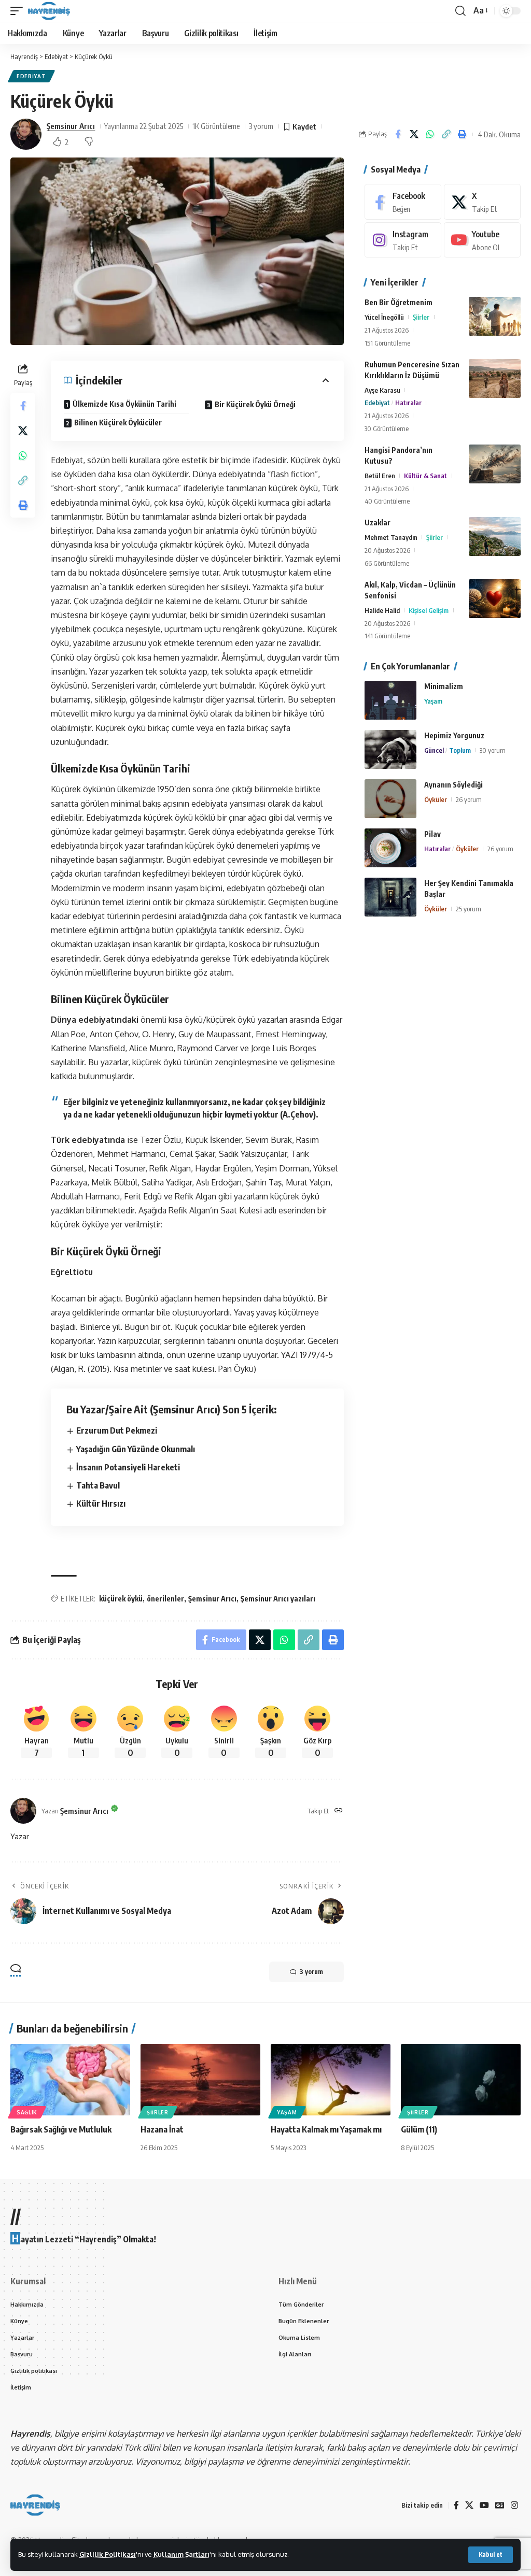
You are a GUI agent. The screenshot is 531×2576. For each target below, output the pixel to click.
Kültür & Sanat (425, 476)
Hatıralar (408, 403)
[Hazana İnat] (200, 2080)
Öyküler (436, 799)
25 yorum (469, 909)
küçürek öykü (121, 1599)
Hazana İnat (162, 2129)
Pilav (432, 834)
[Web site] (339, 1811)
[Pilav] (390, 848)
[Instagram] (403, 240)
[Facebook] (403, 202)
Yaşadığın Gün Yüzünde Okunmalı (136, 1449)
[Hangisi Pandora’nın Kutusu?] (495, 464)
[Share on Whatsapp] (430, 134)
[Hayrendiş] (49, 11)
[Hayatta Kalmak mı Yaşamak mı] (331, 2080)
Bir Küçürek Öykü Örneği (255, 404)
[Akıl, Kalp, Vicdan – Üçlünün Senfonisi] (495, 599)
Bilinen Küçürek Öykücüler (118, 423)
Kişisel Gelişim (429, 610)
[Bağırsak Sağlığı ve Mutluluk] (70, 2080)
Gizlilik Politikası (108, 2554)
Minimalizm (444, 686)
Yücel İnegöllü (384, 317)
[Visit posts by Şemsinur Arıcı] (26, 134)
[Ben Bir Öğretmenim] (495, 316)
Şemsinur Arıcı (71, 126)
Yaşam (433, 701)
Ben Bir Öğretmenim (399, 302)
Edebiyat (31, 76)
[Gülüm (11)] (461, 2080)
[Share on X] (414, 134)
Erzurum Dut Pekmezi (117, 1430)
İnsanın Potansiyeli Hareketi (128, 1467)
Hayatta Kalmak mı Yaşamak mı (326, 2129)
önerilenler (165, 1599)
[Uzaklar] (495, 536)
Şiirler (421, 317)
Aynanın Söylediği (453, 785)
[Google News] (500, 2505)
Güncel (434, 750)
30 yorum (493, 750)
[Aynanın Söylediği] (390, 799)
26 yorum (469, 799)
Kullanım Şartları (181, 2554)
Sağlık (27, 2112)
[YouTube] (484, 2505)
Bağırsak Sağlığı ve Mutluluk (61, 2129)
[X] (482, 202)
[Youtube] (482, 240)
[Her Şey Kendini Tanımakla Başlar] (390, 897)
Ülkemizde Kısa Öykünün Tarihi (124, 404)
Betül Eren (380, 476)
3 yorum (261, 126)
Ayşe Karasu (382, 390)
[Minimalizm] (390, 700)
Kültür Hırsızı (101, 1504)
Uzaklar (378, 523)
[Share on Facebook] (398, 134)
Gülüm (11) (419, 2129)
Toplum (460, 750)
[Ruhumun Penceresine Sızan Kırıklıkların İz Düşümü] (495, 378)
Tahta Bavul (98, 1485)
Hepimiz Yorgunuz (454, 735)
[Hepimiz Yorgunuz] (390, 749)
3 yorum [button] (311, 1972)
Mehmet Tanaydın (391, 537)
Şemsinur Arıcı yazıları (278, 1599)
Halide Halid (382, 610)
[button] (491, 2555)
